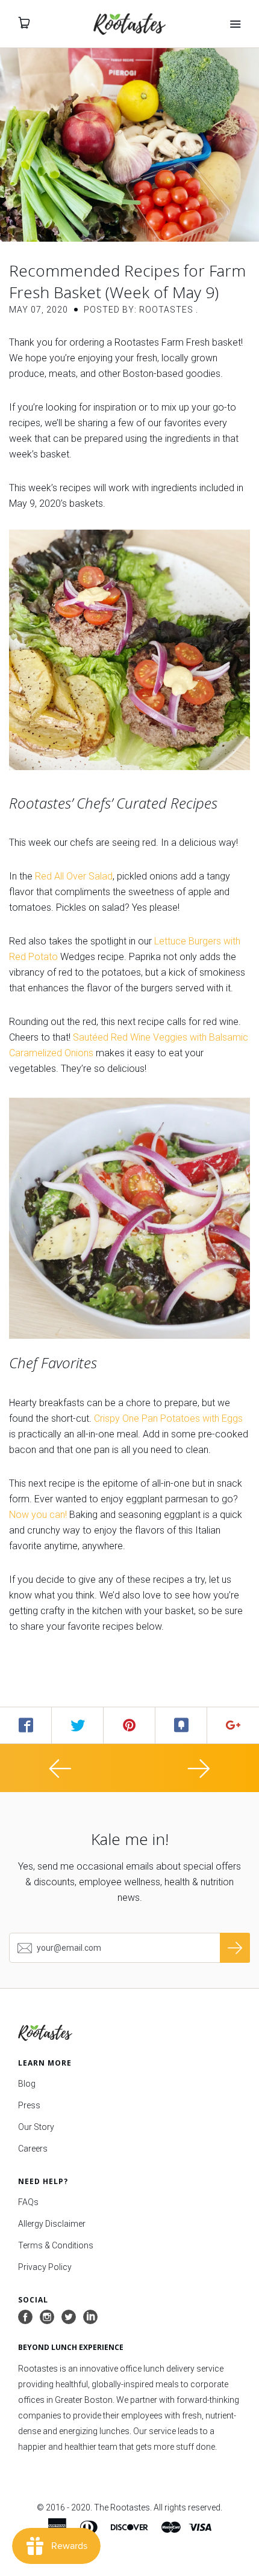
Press (29, 2105)
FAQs (28, 2202)
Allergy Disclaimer (52, 2224)
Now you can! (38, 1515)
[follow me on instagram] (47, 2317)
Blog (27, 2084)
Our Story (36, 2127)
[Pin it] (129, 1725)
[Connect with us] (90, 2317)
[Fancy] (181, 1725)
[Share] (26, 1725)
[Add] (233, 1725)
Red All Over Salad (74, 876)
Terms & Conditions (56, 2245)
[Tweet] (78, 1725)
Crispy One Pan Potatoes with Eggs (168, 1418)
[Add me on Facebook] (25, 2317)
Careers (33, 2149)
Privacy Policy (45, 2267)
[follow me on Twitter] (69, 2317)
